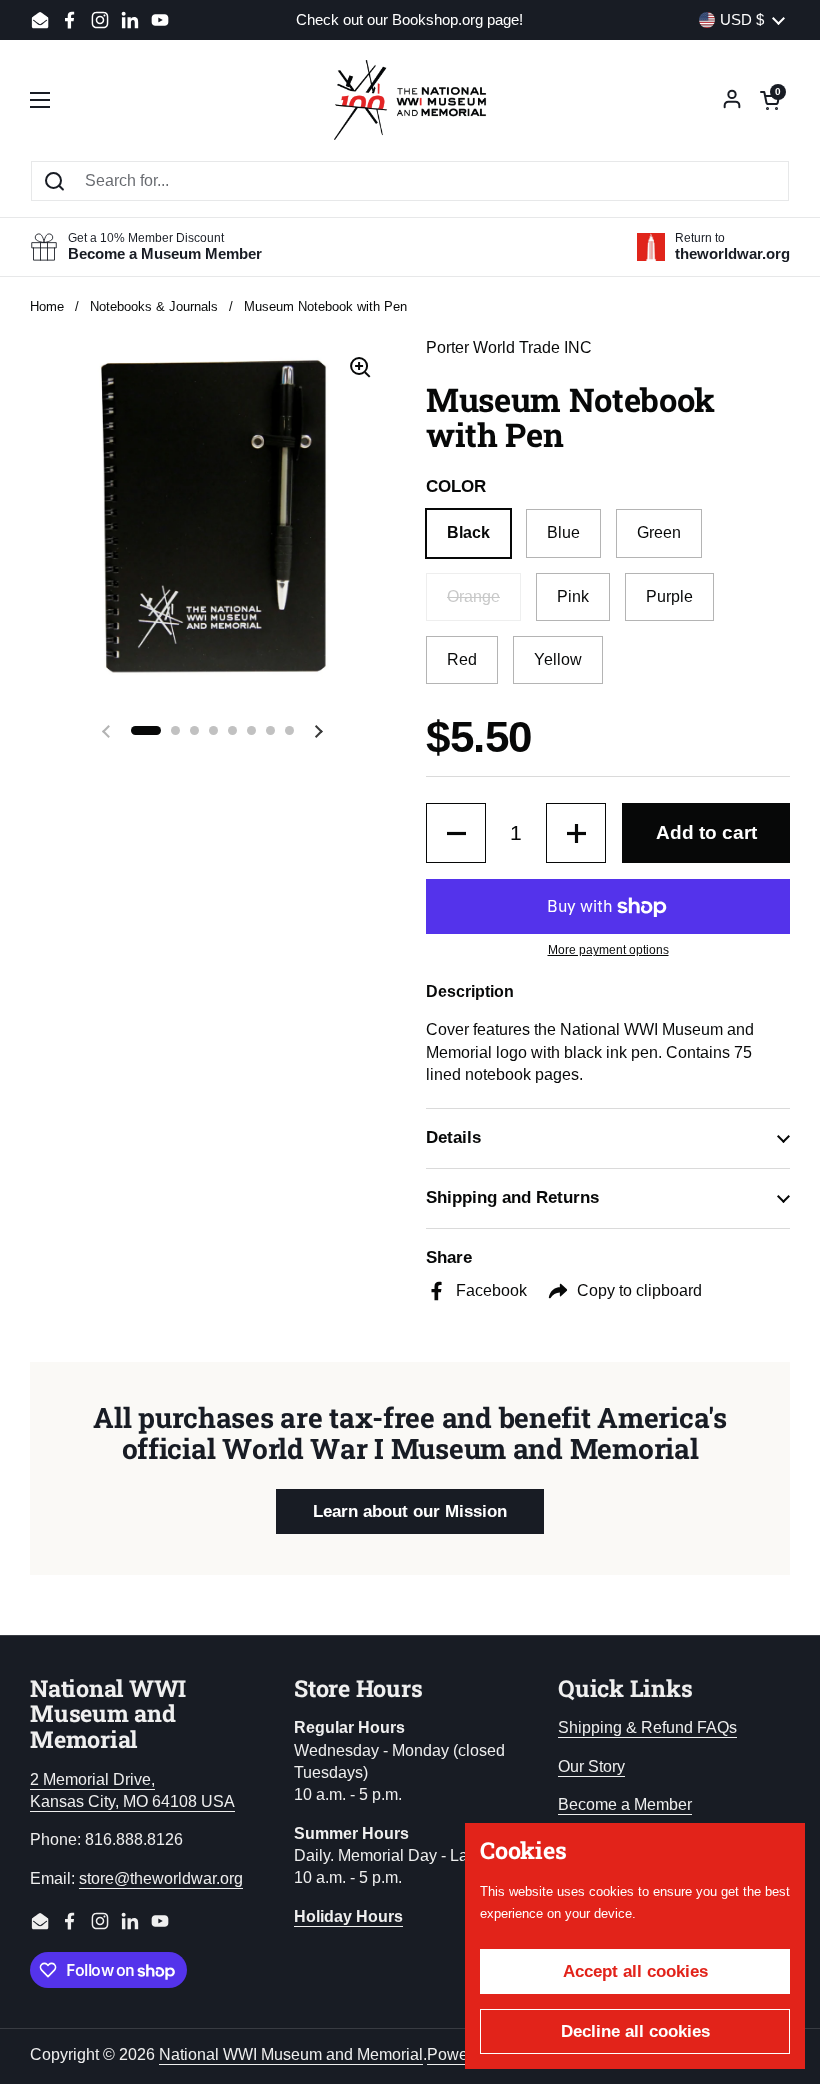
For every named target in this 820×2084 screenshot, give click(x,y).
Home (47, 306)
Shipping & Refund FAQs (647, 1727)
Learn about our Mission (410, 1511)
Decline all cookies (635, 2031)
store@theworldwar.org (161, 1878)
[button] (770, 100)
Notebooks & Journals (154, 306)
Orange (473, 596)
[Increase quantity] (576, 833)
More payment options (608, 950)
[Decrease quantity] (456, 833)
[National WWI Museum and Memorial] (410, 100)
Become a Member (625, 1804)
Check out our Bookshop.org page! (409, 20)
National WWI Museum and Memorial (291, 2054)
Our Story (591, 1766)
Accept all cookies (635, 1971)
